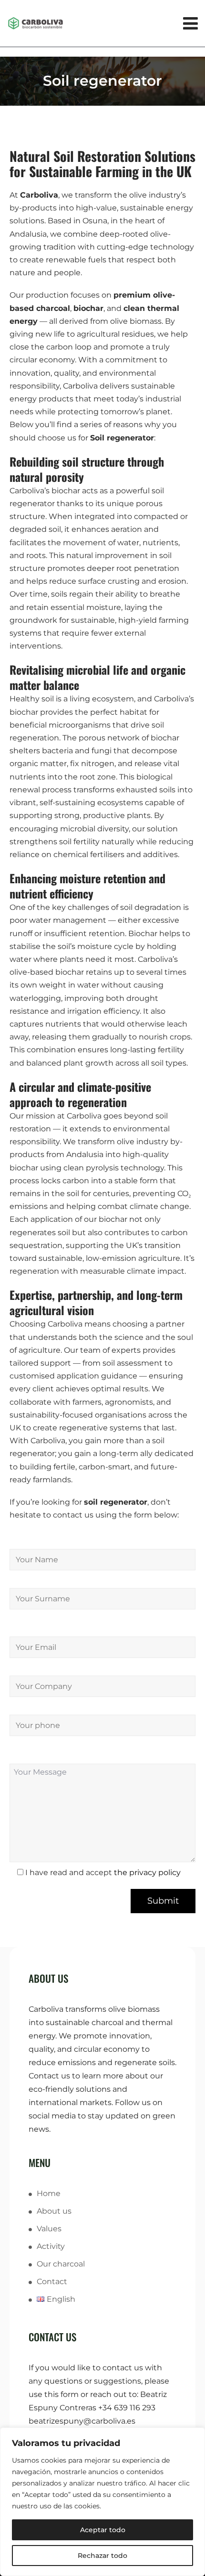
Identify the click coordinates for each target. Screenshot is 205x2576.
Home (49, 2193)
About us (54, 2211)
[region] (102, 2502)
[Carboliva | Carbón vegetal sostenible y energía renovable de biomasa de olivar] (102, 23)
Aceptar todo (103, 2530)
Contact (52, 2281)
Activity (51, 2246)
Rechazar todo (102, 2556)
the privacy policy (147, 1872)
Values (49, 2229)
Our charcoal (61, 2264)
